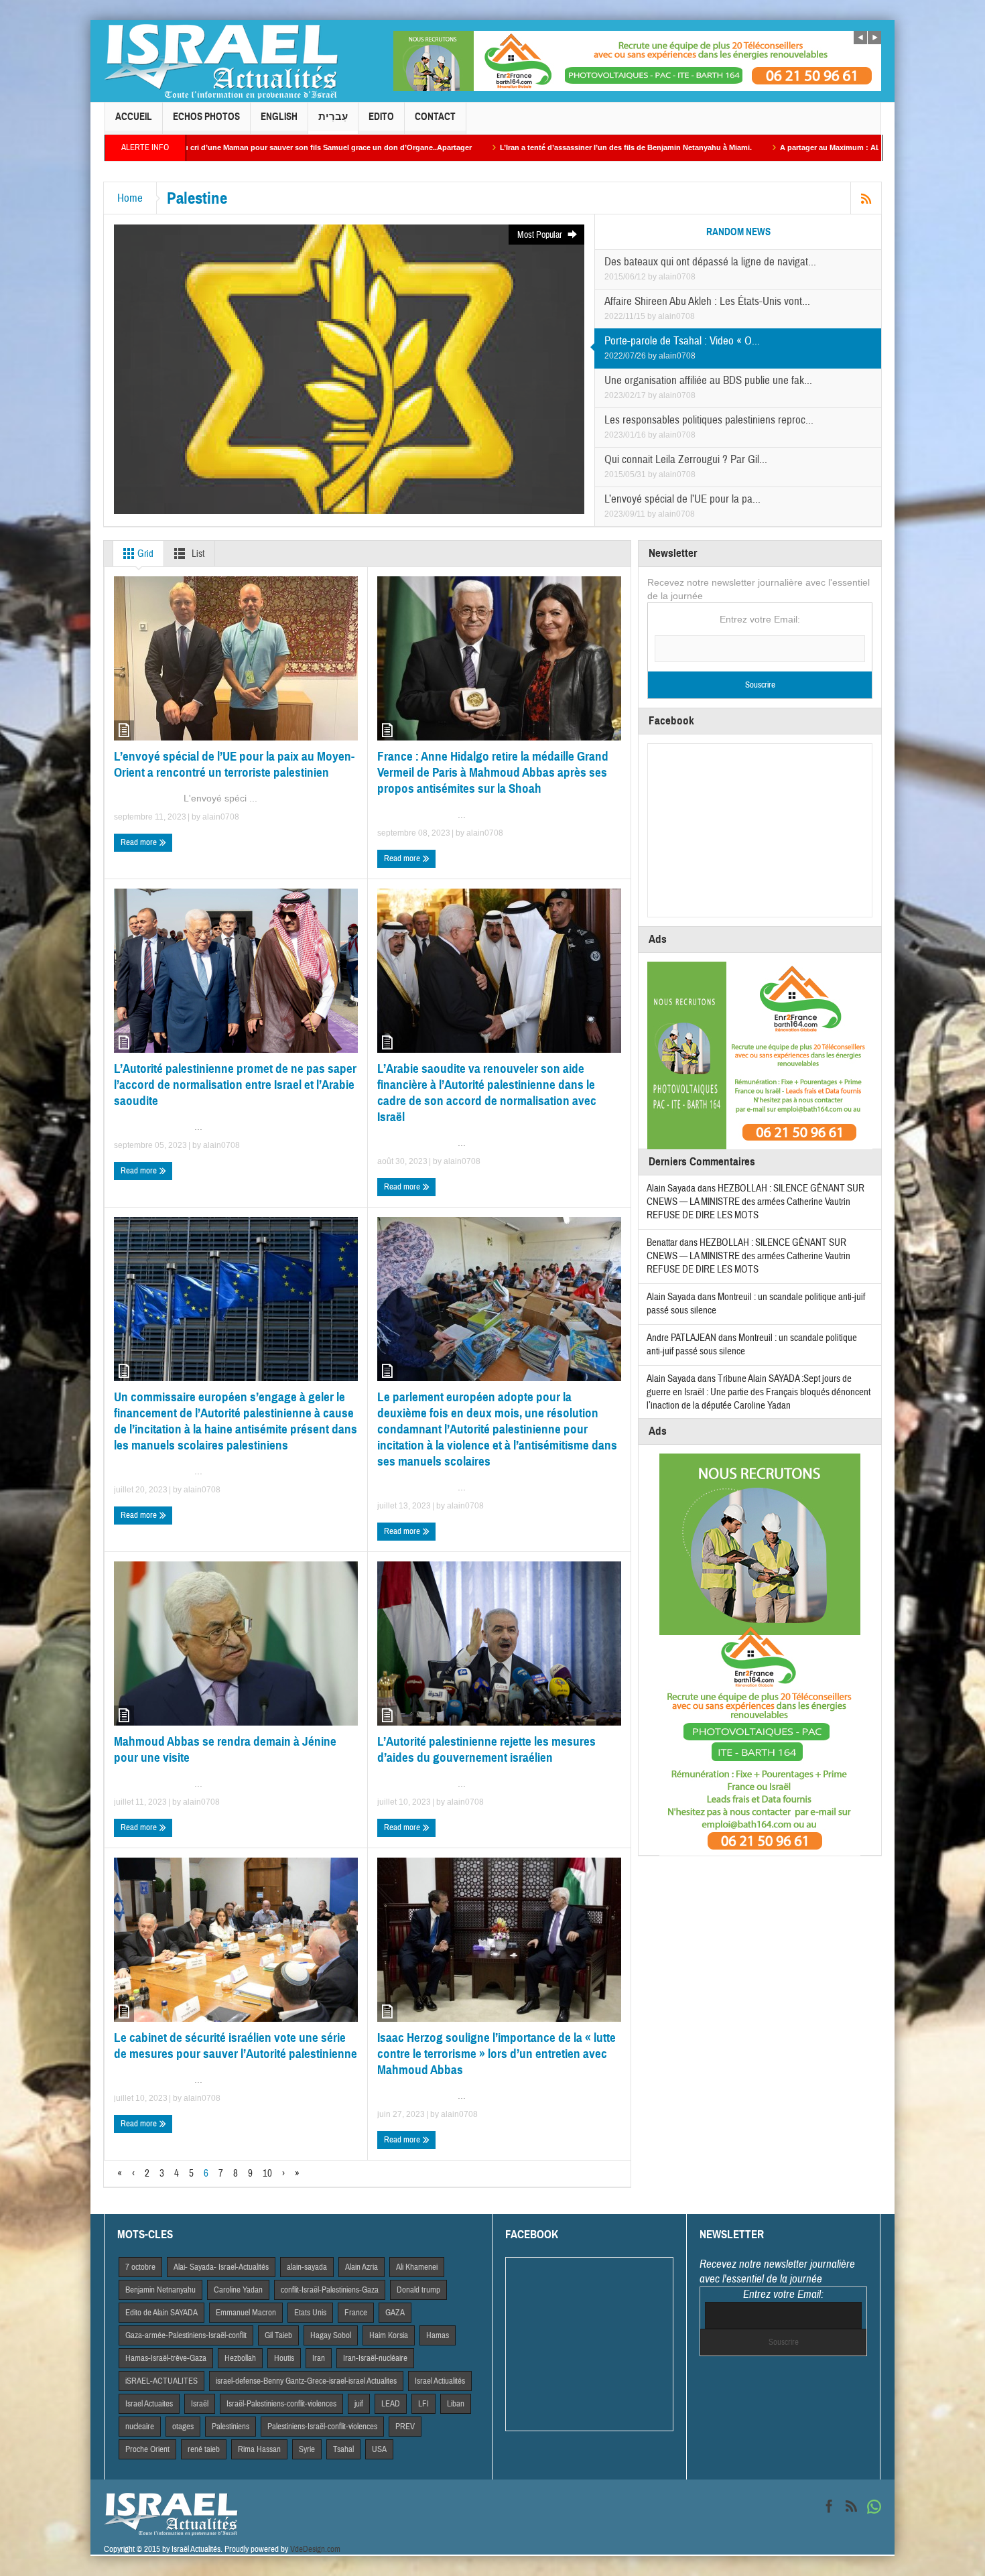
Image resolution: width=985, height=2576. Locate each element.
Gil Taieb (278, 2335)
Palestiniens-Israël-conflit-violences (322, 2427)
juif (359, 2404)
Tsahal (343, 2449)
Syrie (307, 2449)
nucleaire (140, 2427)
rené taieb (204, 2449)
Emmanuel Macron (246, 2313)
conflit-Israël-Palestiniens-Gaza (330, 2290)
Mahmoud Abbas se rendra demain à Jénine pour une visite (225, 1749)
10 (267, 2174)
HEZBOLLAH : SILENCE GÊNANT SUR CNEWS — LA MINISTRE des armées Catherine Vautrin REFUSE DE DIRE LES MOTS (756, 1202)
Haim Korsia (389, 2335)
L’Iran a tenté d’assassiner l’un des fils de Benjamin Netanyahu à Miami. (450, 147)
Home (130, 198)
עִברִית (333, 117)
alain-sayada (307, 2267)
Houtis (284, 2358)
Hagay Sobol (331, 2335)
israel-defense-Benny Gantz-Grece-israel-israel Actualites (306, 2381)
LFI (423, 2404)
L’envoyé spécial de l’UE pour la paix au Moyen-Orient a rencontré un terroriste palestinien (234, 764)
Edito (381, 117)
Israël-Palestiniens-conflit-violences (281, 2404)
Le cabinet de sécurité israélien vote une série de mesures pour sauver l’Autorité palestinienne (236, 2046)
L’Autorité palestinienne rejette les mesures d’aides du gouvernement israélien (486, 1749)
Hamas (438, 2335)
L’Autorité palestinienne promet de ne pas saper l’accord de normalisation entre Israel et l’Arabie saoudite (235, 1085)
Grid (144, 554)
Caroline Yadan (238, 2290)
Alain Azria (362, 2267)
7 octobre (140, 2267)
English (279, 117)
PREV (405, 2427)
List (197, 554)
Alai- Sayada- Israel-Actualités (221, 2267)
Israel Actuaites (149, 2404)
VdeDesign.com (315, 2549)
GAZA (395, 2313)
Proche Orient (147, 2449)
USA (379, 2449)
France (356, 2313)
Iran (319, 2358)
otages (183, 2427)
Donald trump (418, 2290)
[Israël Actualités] (221, 61)
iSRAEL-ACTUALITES (161, 2381)
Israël (200, 2404)
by (653, 277)
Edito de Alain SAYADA (161, 2313)
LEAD (391, 2404)
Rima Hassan (259, 2449)
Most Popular (541, 235)
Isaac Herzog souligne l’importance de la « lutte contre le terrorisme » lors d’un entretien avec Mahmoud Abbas (497, 2054)
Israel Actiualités (440, 2381)
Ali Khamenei (417, 2267)
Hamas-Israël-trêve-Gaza (166, 2358)
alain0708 (677, 277)
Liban (456, 2404)
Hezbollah (240, 2358)
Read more (140, 842)
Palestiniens (231, 2427)
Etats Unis (310, 2313)
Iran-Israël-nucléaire (375, 2358)
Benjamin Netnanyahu (160, 2290)
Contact (435, 117)
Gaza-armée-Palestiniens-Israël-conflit (186, 2335)
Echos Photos (206, 117)
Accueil (134, 117)
